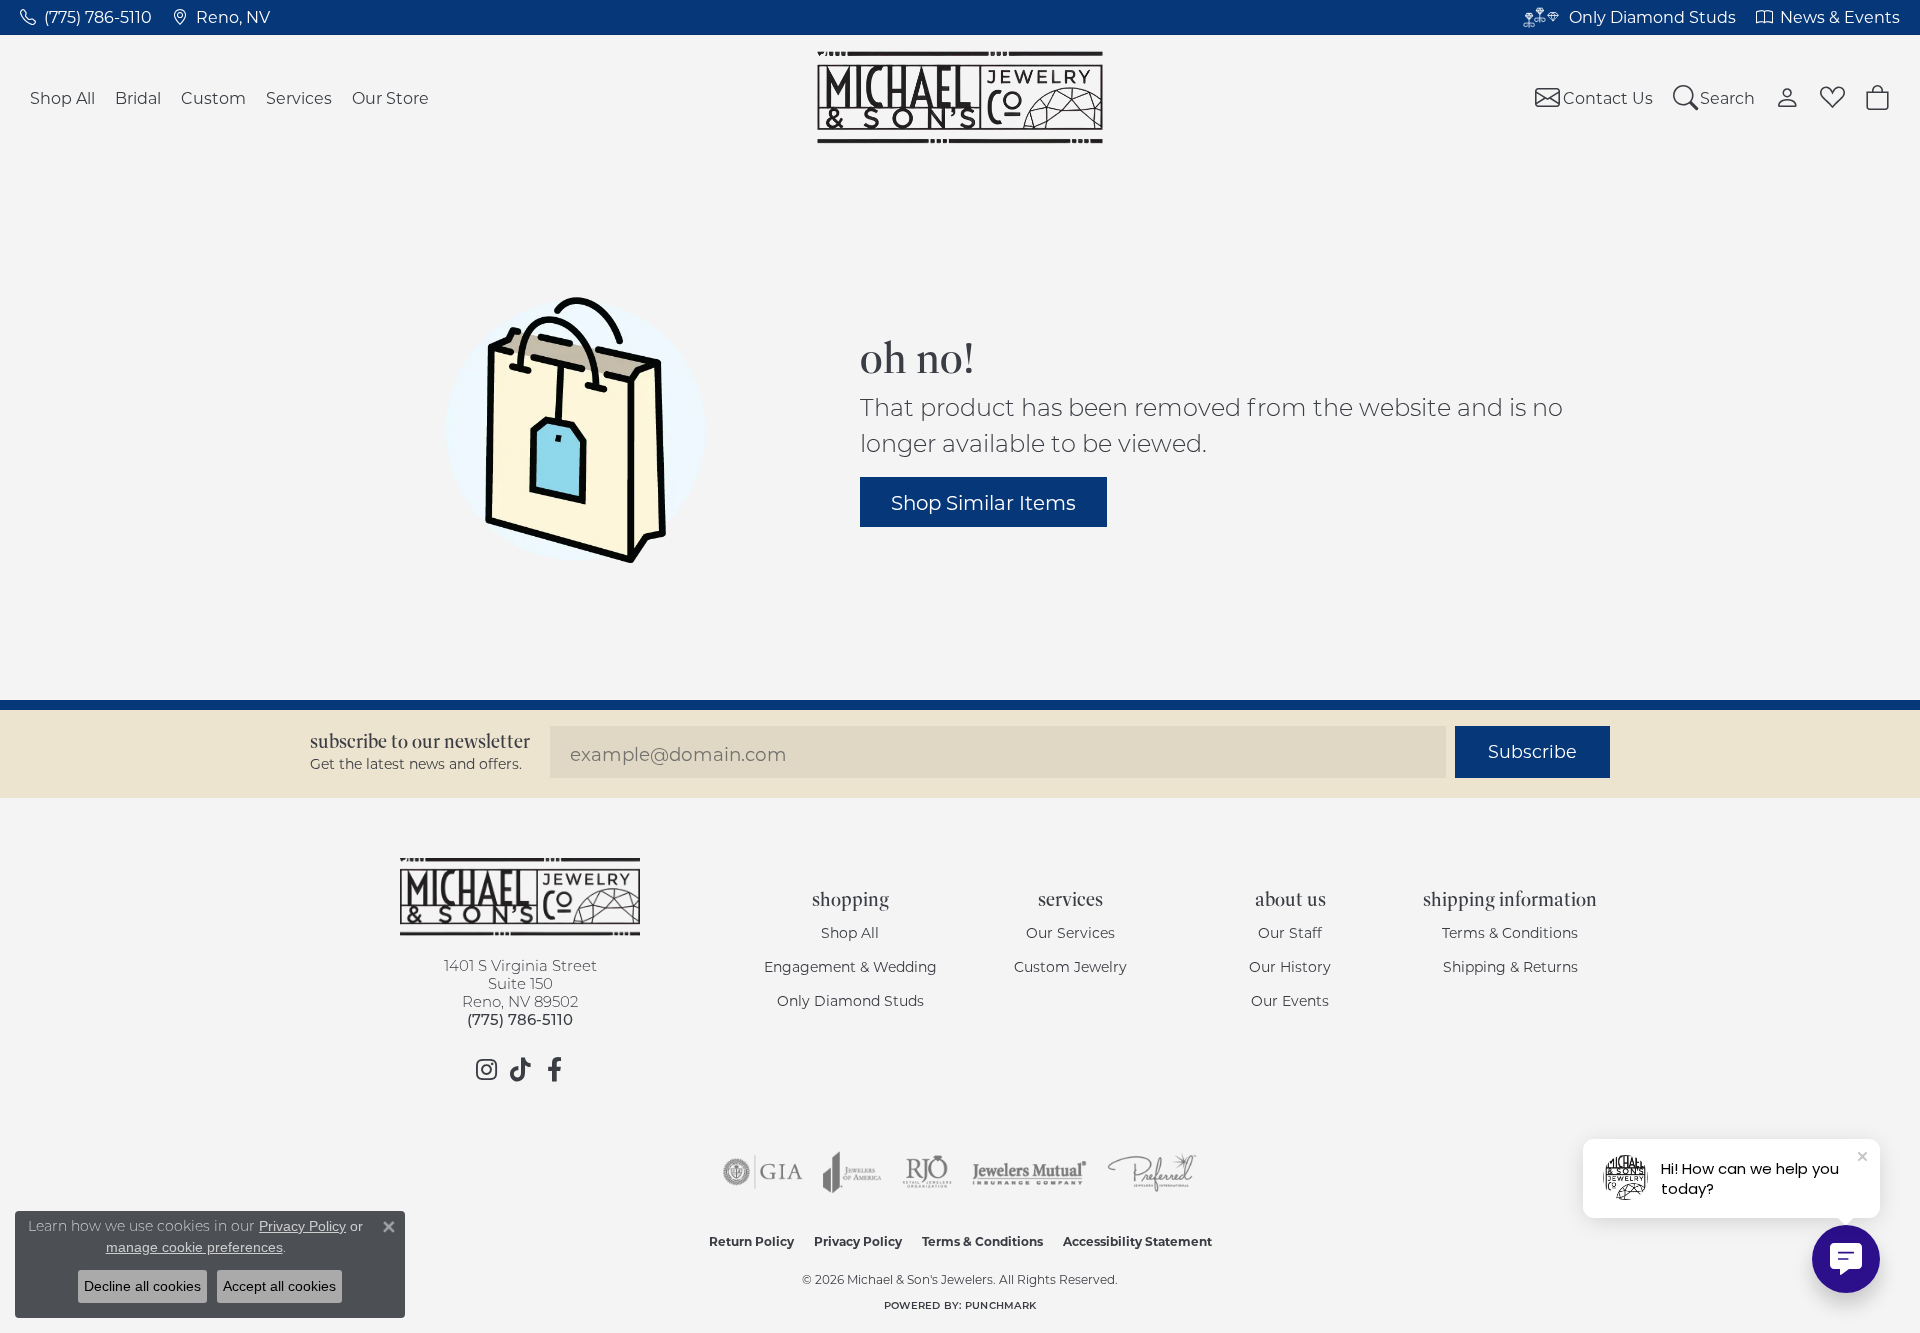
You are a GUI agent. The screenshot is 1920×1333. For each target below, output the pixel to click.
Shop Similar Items (983, 502)
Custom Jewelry (1070, 966)
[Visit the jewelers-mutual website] (1029, 1172)
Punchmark (1000, 1305)
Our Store (390, 97)
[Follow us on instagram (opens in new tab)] (486, 1070)
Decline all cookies (142, 1286)
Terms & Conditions (1510, 932)
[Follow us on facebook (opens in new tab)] (554, 1070)
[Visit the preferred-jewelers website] (1152, 1172)
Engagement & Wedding (850, 966)
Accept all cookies (279, 1286)
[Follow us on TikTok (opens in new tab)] (520, 1070)
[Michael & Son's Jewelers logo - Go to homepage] (960, 97)
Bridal (138, 97)
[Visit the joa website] (852, 1172)
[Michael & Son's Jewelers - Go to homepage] (520, 897)
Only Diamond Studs (850, 1000)
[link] (86, 17)
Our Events (1290, 1000)
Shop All (62, 97)
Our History (1290, 966)
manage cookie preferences (194, 1247)
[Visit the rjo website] (927, 1172)
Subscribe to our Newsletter (420, 741)
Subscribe (1532, 751)
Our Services (1070, 932)
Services (299, 97)
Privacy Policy (858, 1241)
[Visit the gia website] (763, 1172)
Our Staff (1290, 932)
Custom (213, 97)
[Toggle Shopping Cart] (1877, 97)
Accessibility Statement (1137, 1241)
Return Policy (751, 1241)
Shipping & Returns (1510, 966)
